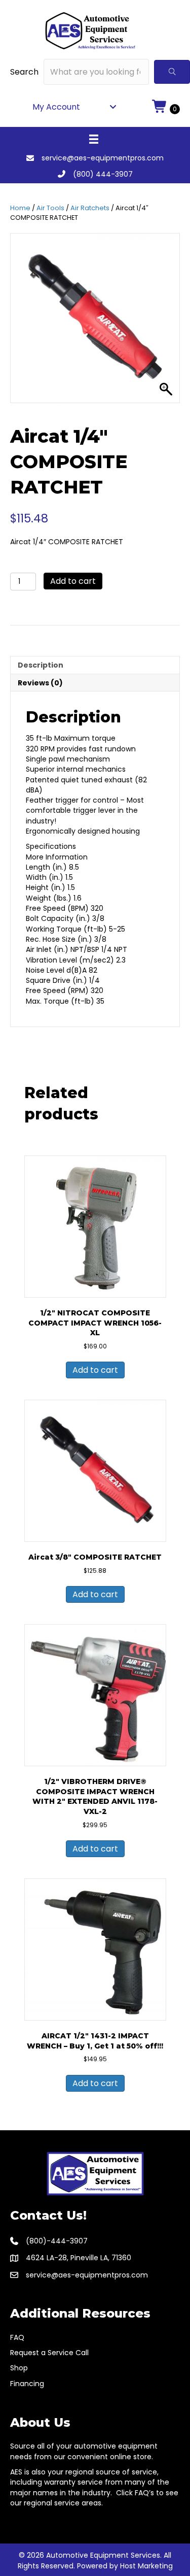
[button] (172, 72)
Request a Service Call (49, 2353)
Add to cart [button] (95, 1370)
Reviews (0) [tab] (40, 683)
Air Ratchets (90, 208)
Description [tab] (41, 665)
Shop (19, 2368)
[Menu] (94, 139)
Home (20, 208)
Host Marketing (146, 2566)
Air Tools (50, 208)
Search (24, 72)
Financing (27, 2384)
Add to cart (73, 581)
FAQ (17, 2337)
